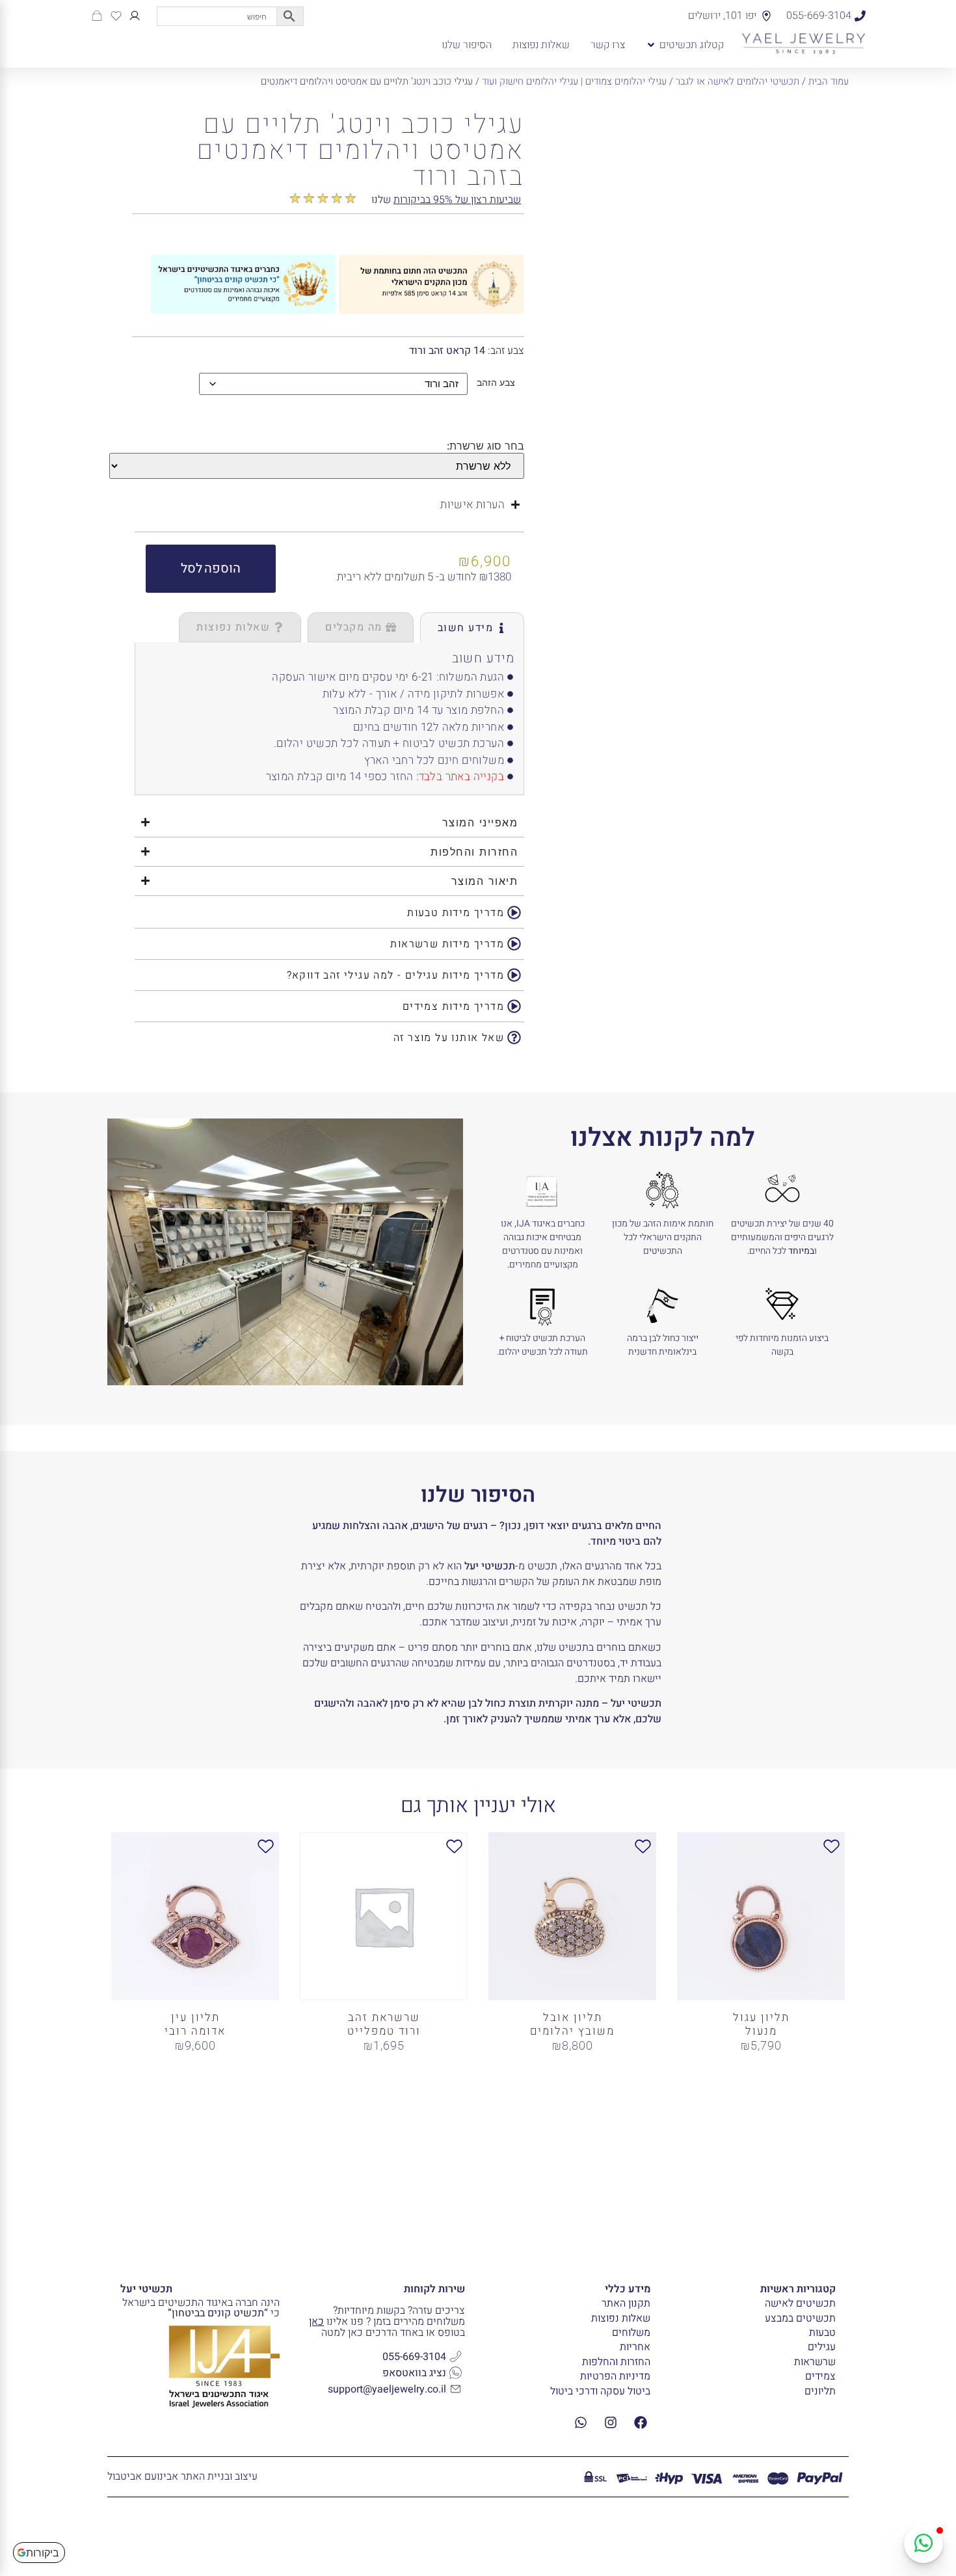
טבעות (822, 2333)
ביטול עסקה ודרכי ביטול (600, 2391)
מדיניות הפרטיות (615, 2376)
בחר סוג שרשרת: (485, 446)
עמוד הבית (829, 81)
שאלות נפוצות (621, 2318)
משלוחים (631, 2333)
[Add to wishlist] (568, 124)
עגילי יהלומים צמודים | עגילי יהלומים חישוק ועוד (574, 81)
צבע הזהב (496, 383)
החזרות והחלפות (616, 2362)
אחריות (635, 2347)
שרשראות (815, 2362)
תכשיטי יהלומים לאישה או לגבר (737, 81)
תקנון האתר (626, 2303)
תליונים (820, 2391)
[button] (211, 569)
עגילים (822, 2347)
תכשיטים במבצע (800, 2318)
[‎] (135, 16)
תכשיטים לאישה (800, 2303)
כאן (316, 2322)
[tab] (472, 627)
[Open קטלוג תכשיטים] (651, 45)
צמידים (820, 2376)
